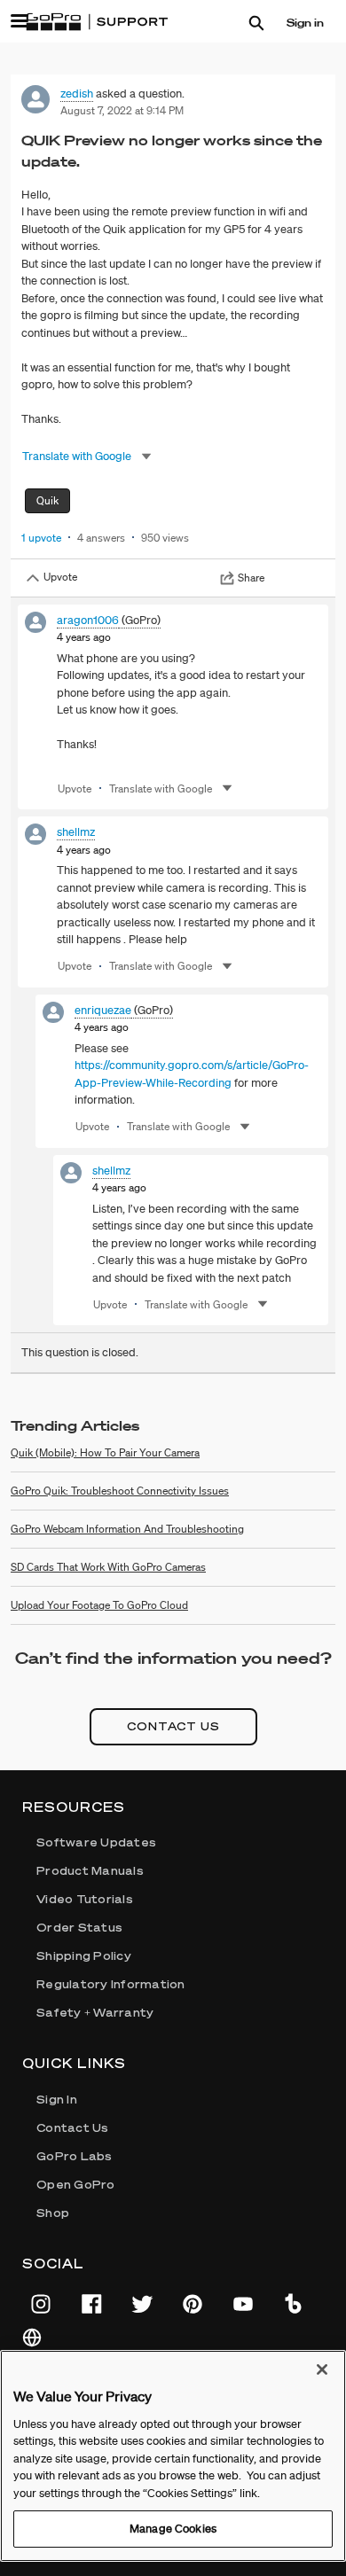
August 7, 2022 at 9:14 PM (122, 110)
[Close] (322, 2369)
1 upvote (41, 538)
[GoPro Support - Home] (97, 22)
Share (251, 578)
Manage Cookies (173, 2529)
